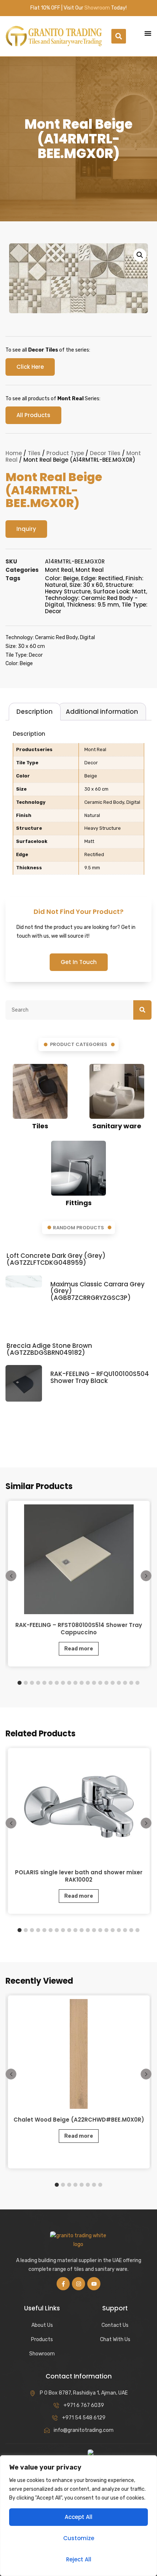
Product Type (65, 453)
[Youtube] (94, 2284)
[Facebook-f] (63, 2284)
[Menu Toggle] (148, 33)
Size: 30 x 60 (86, 585)
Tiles (34, 453)
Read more (79, 1649)
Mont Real (59, 570)
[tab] (35, 712)
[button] (119, 36)
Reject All (79, 2559)
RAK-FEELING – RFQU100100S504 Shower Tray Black (100, 1377)
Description (35, 712)
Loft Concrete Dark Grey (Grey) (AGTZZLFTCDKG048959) (56, 1259)
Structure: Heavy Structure (89, 588)
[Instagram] (78, 2284)
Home (14, 453)
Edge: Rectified (102, 578)
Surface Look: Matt (120, 591)
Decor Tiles (105, 453)
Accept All (78, 2517)
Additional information (102, 712)
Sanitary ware (117, 1126)
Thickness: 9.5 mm (93, 605)
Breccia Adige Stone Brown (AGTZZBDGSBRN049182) (49, 1349)
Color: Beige (62, 578)
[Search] (142, 1010)
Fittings (79, 1203)
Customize (79, 2538)
